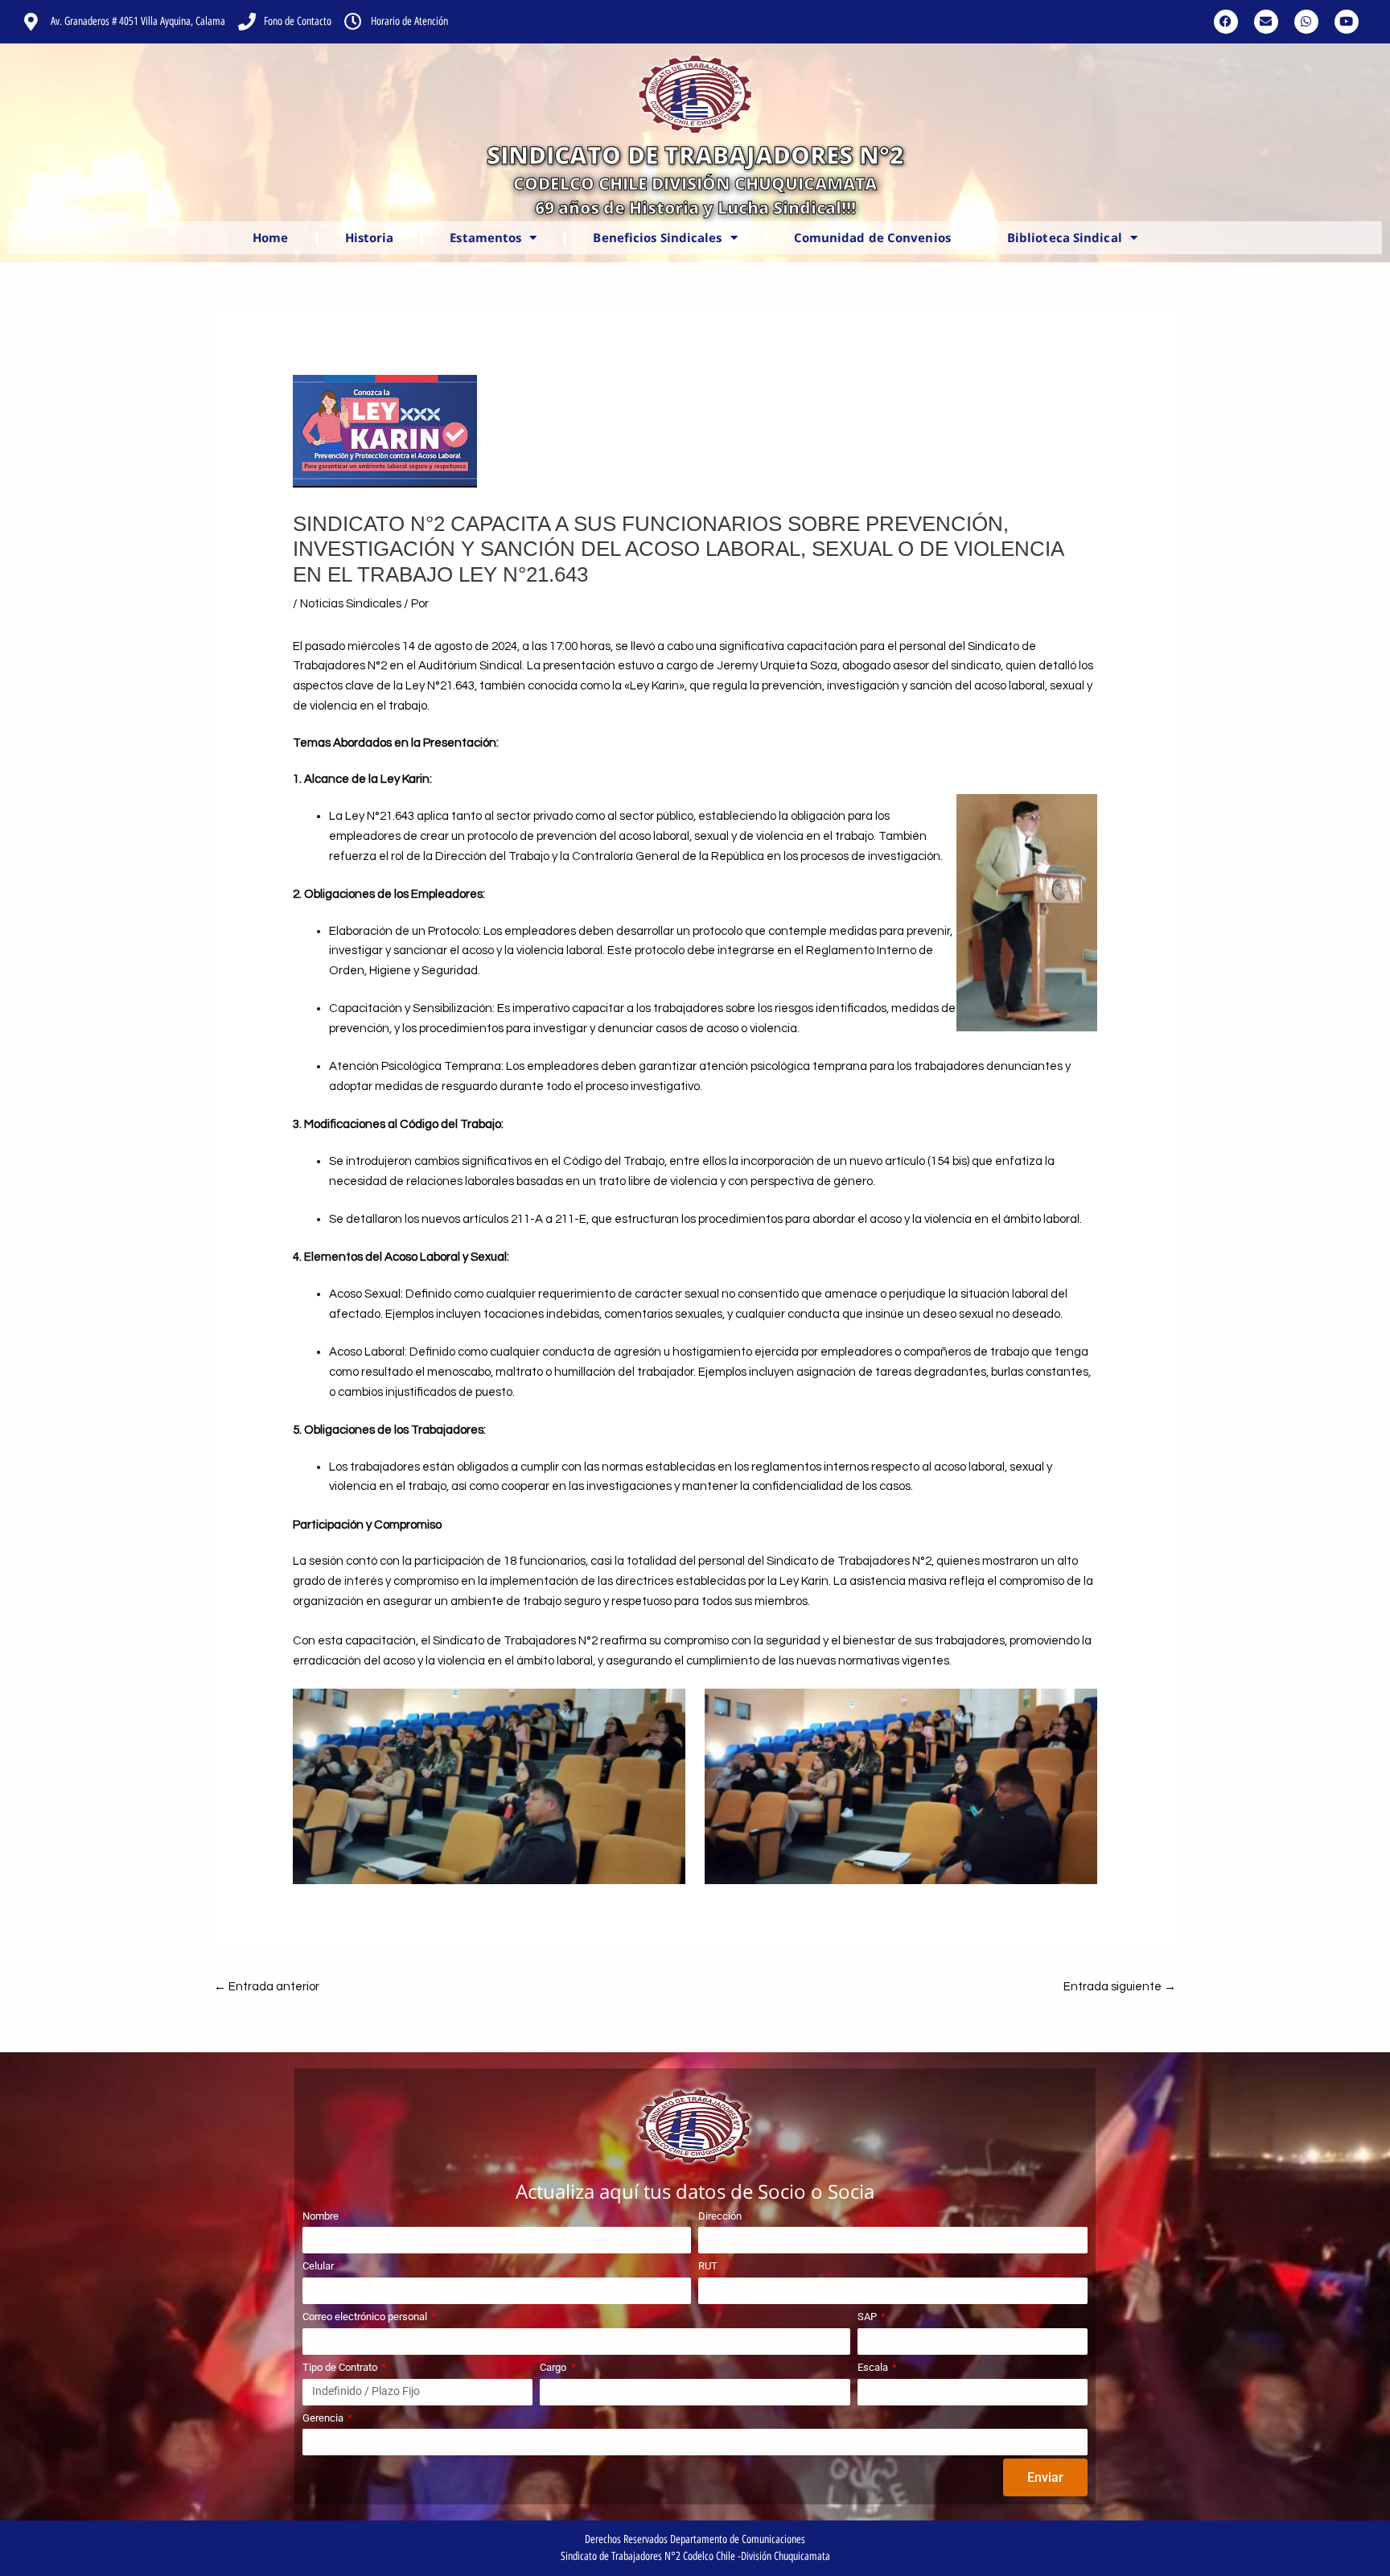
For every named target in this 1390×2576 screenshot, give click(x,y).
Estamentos (485, 237)
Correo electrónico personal (366, 2317)
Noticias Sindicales (351, 604)
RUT (709, 2266)
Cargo (554, 2367)
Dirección (721, 2216)
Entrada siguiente (1120, 1987)
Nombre (322, 2216)
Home (270, 237)
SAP (868, 2317)
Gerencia (324, 2418)
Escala (874, 2367)
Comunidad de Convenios (872, 237)
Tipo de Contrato (341, 2367)
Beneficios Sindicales (657, 237)
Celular (319, 2266)
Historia (370, 237)
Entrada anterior (267, 1987)
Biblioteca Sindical (1065, 237)
